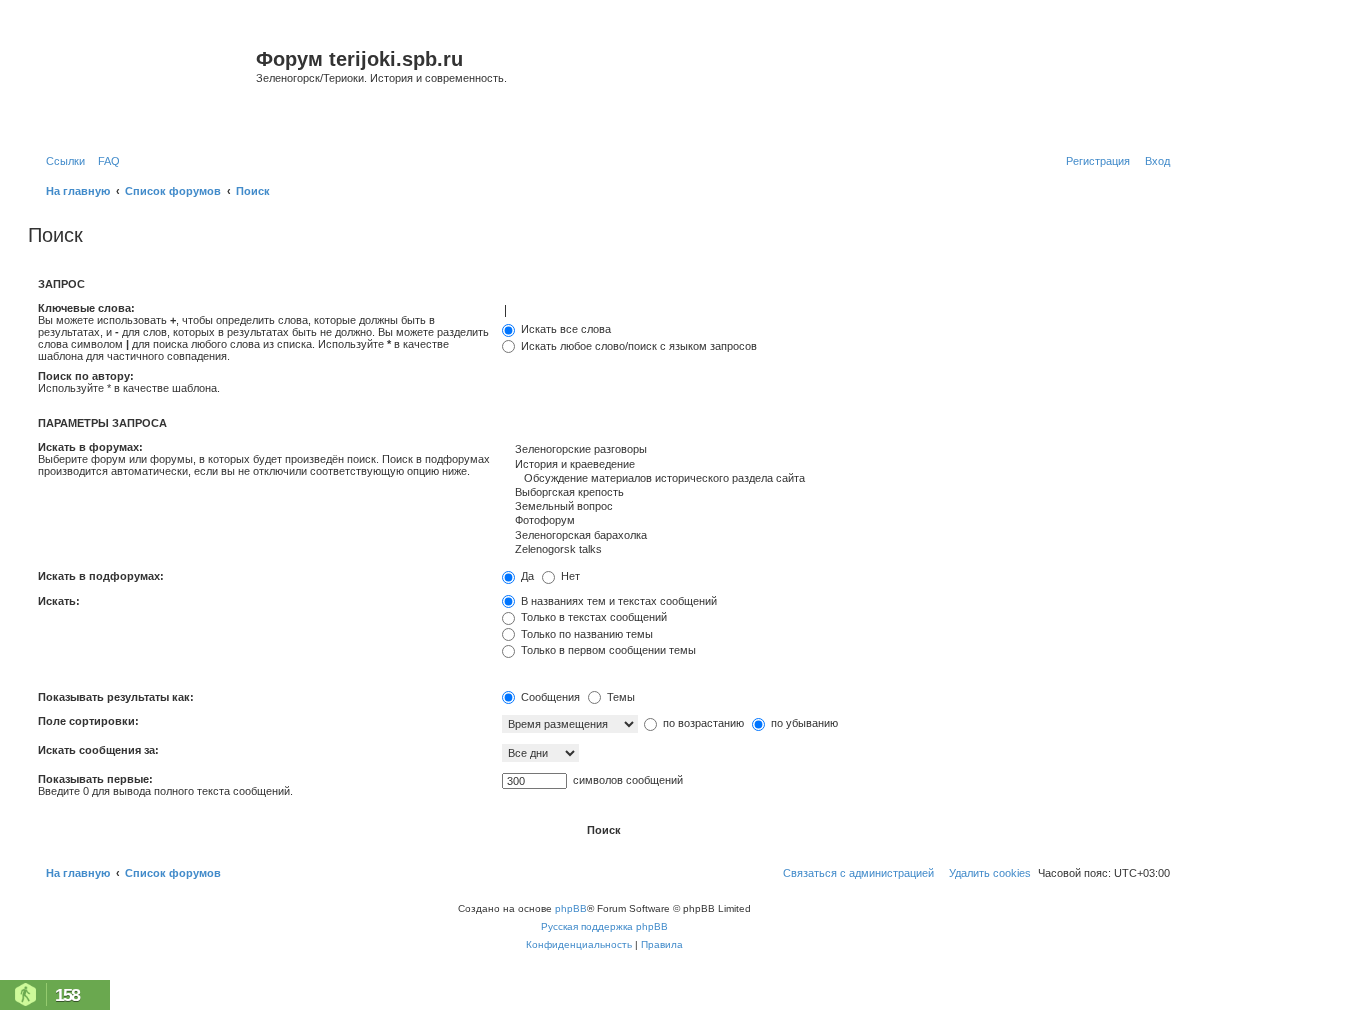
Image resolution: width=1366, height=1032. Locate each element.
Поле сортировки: (88, 721)
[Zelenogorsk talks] (836, 550)
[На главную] (144, 83)
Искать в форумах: (90, 447)
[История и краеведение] (836, 465)
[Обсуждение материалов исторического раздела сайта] (836, 479)
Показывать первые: (95, 779)
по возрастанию (702, 723)
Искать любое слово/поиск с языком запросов (637, 346)
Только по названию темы (585, 634)
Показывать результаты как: (116, 697)
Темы (619, 697)
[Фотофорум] (836, 521)
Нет (569, 576)
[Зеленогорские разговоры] (836, 450)
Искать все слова (564, 329)
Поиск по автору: (86, 376)
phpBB (571, 908)
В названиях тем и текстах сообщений (617, 601)
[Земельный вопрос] (836, 507)
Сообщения (549, 697)
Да (526, 576)
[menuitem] (105, 161)
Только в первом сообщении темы (607, 650)
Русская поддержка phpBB (604, 926)
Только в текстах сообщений (592, 617)
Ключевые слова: (86, 308)
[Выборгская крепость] (836, 493)
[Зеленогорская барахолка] (836, 536)
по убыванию (803, 723)
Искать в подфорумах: (101, 576)
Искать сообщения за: (98, 750)
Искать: (59, 601)
